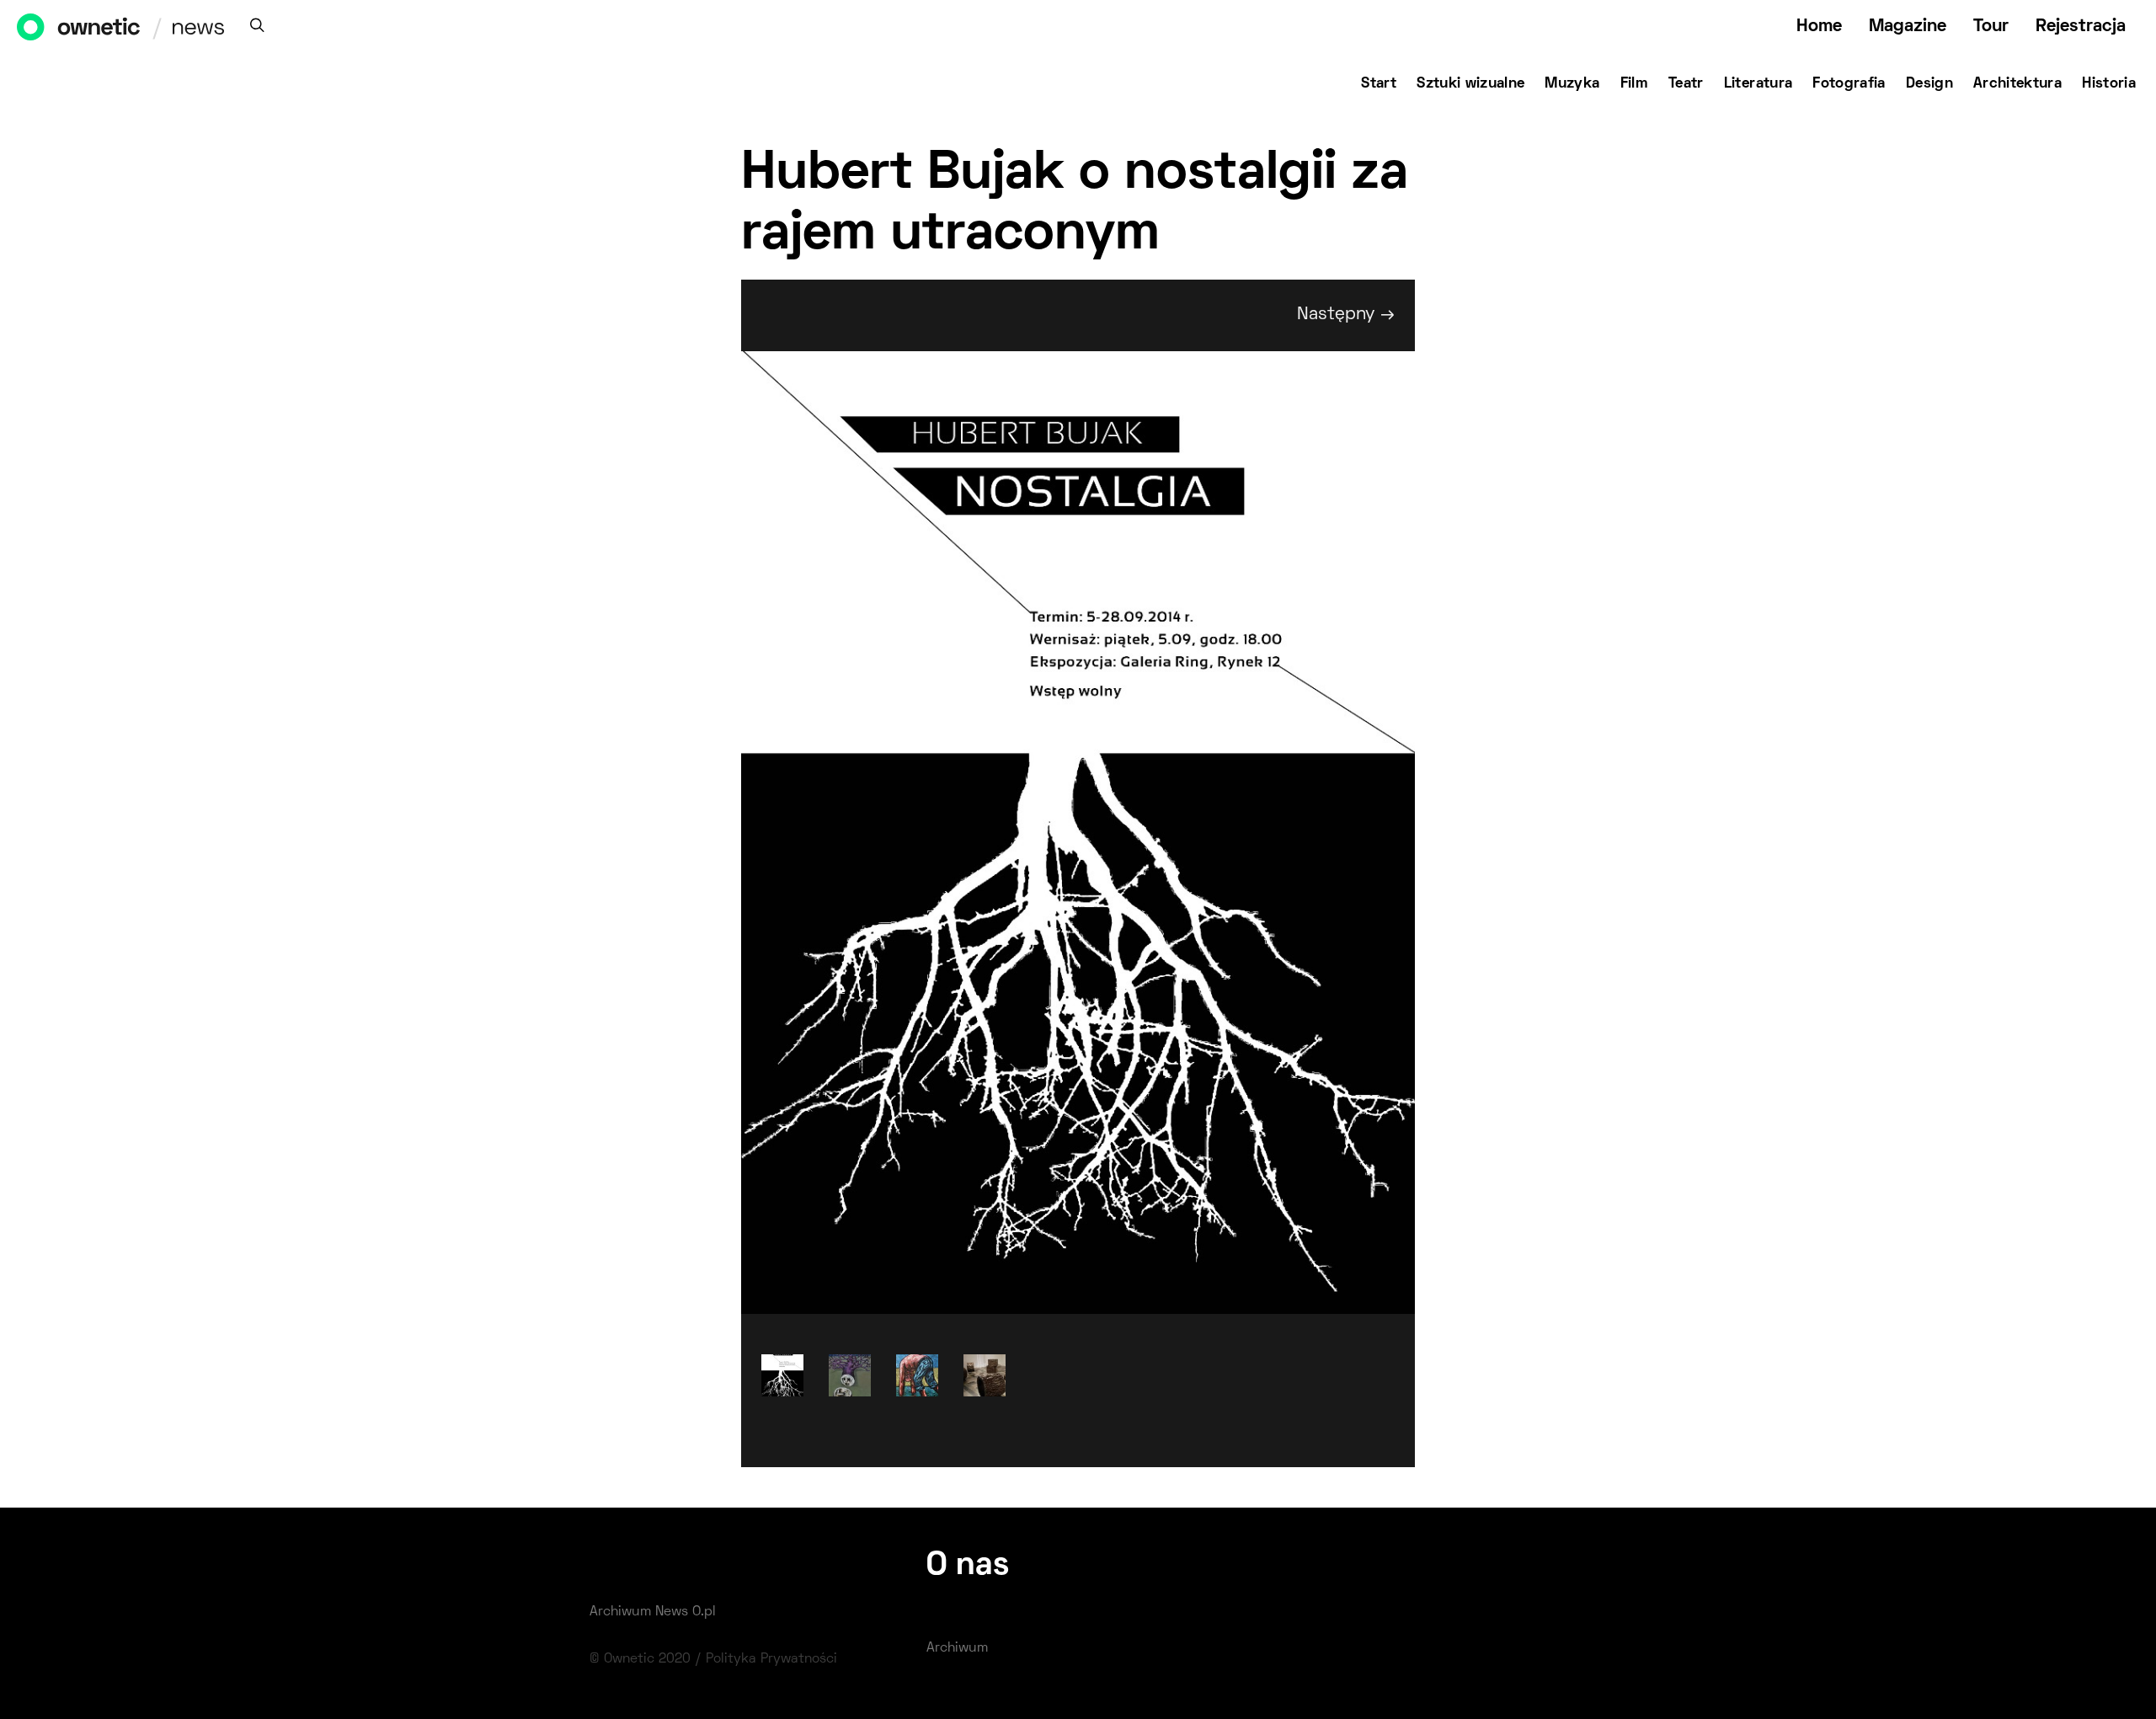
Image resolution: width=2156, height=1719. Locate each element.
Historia (2109, 84)
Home (1819, 27)
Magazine (1908, 27)
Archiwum (957, 1648)
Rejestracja (2081, 27)
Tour (1991, 27)
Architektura (2017, 84)
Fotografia (1849, 84)
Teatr (1686, 84)
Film (1634, 84)
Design (1929, 84)
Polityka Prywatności (771, 1659)
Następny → (1346, 315)
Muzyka (1572, 84)
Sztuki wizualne (1470, 84)
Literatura (1758, 84)
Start (1379, 84)
